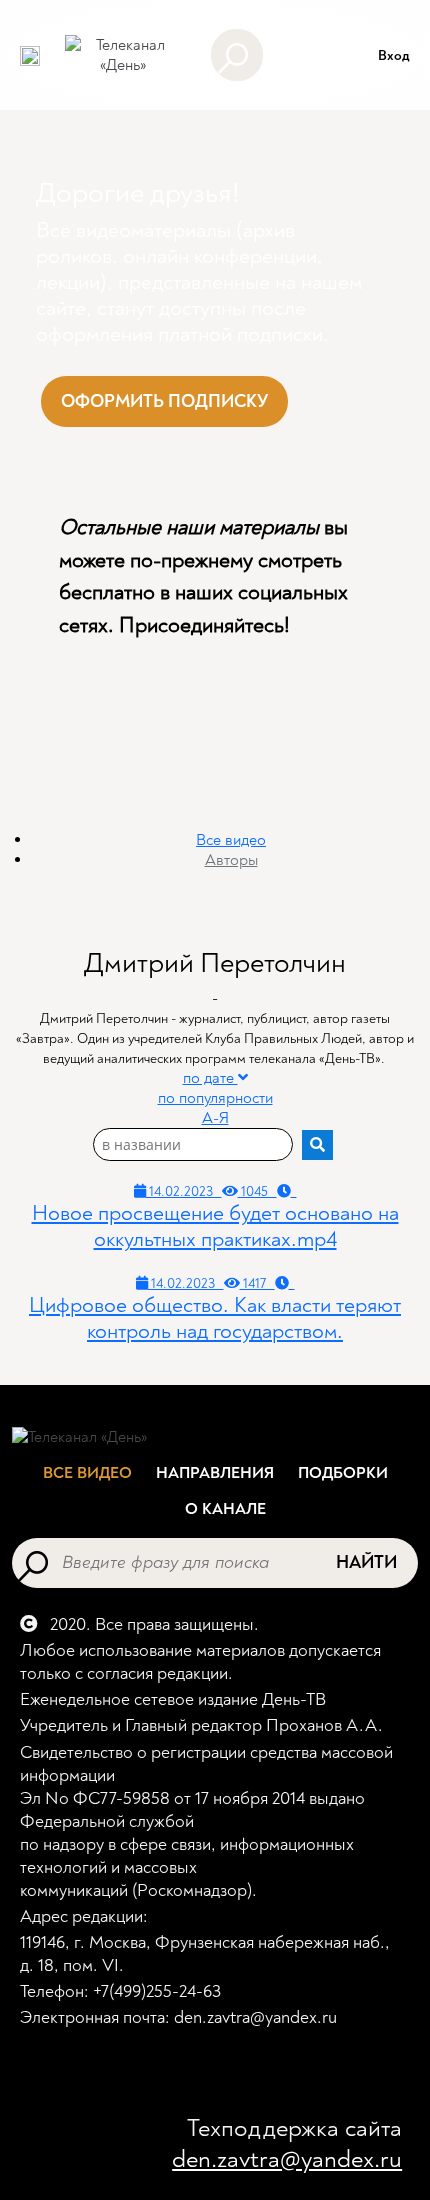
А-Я (215, 1118)
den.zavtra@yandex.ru (287, 2159)
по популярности (215, 1098)
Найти (366, 1562)
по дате (210, 1078)
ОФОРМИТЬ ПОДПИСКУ (164, 401)
